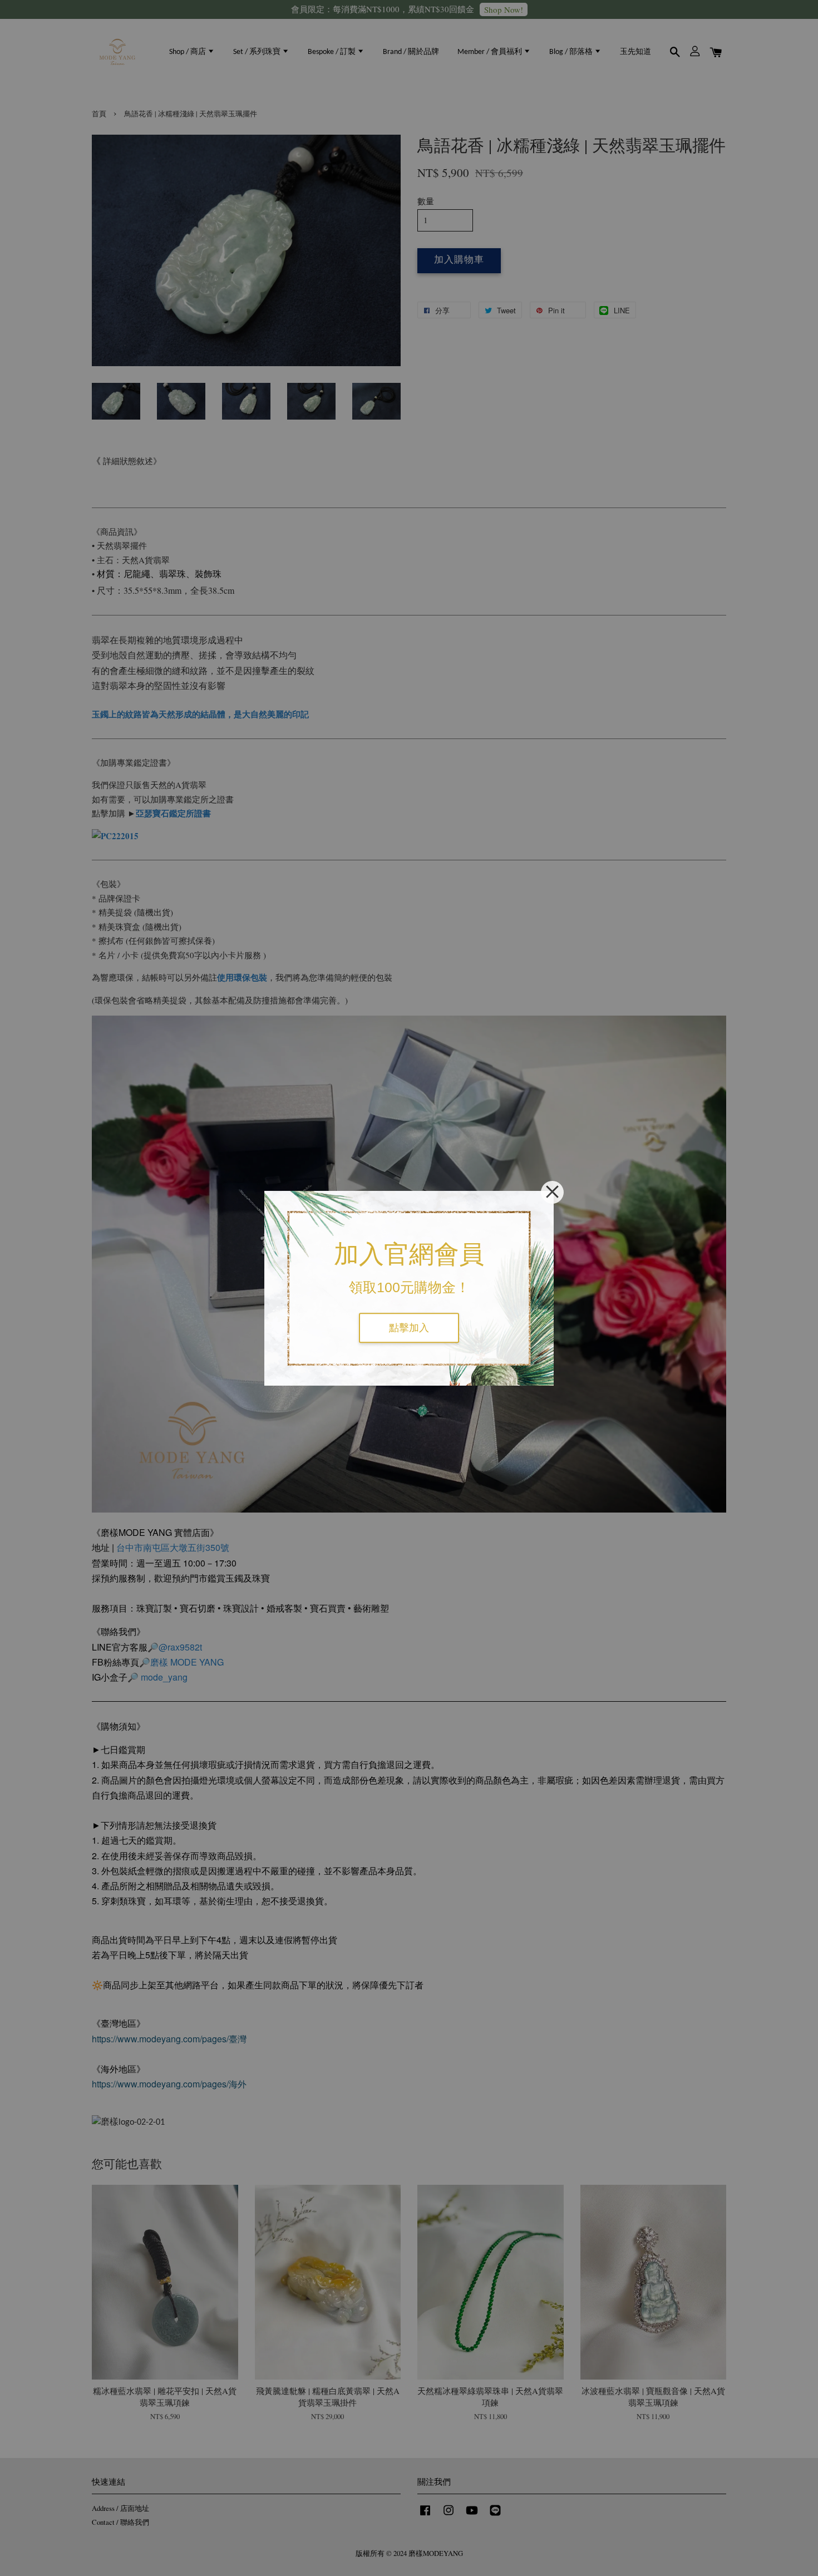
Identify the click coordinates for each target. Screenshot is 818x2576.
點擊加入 (409, 1328)
